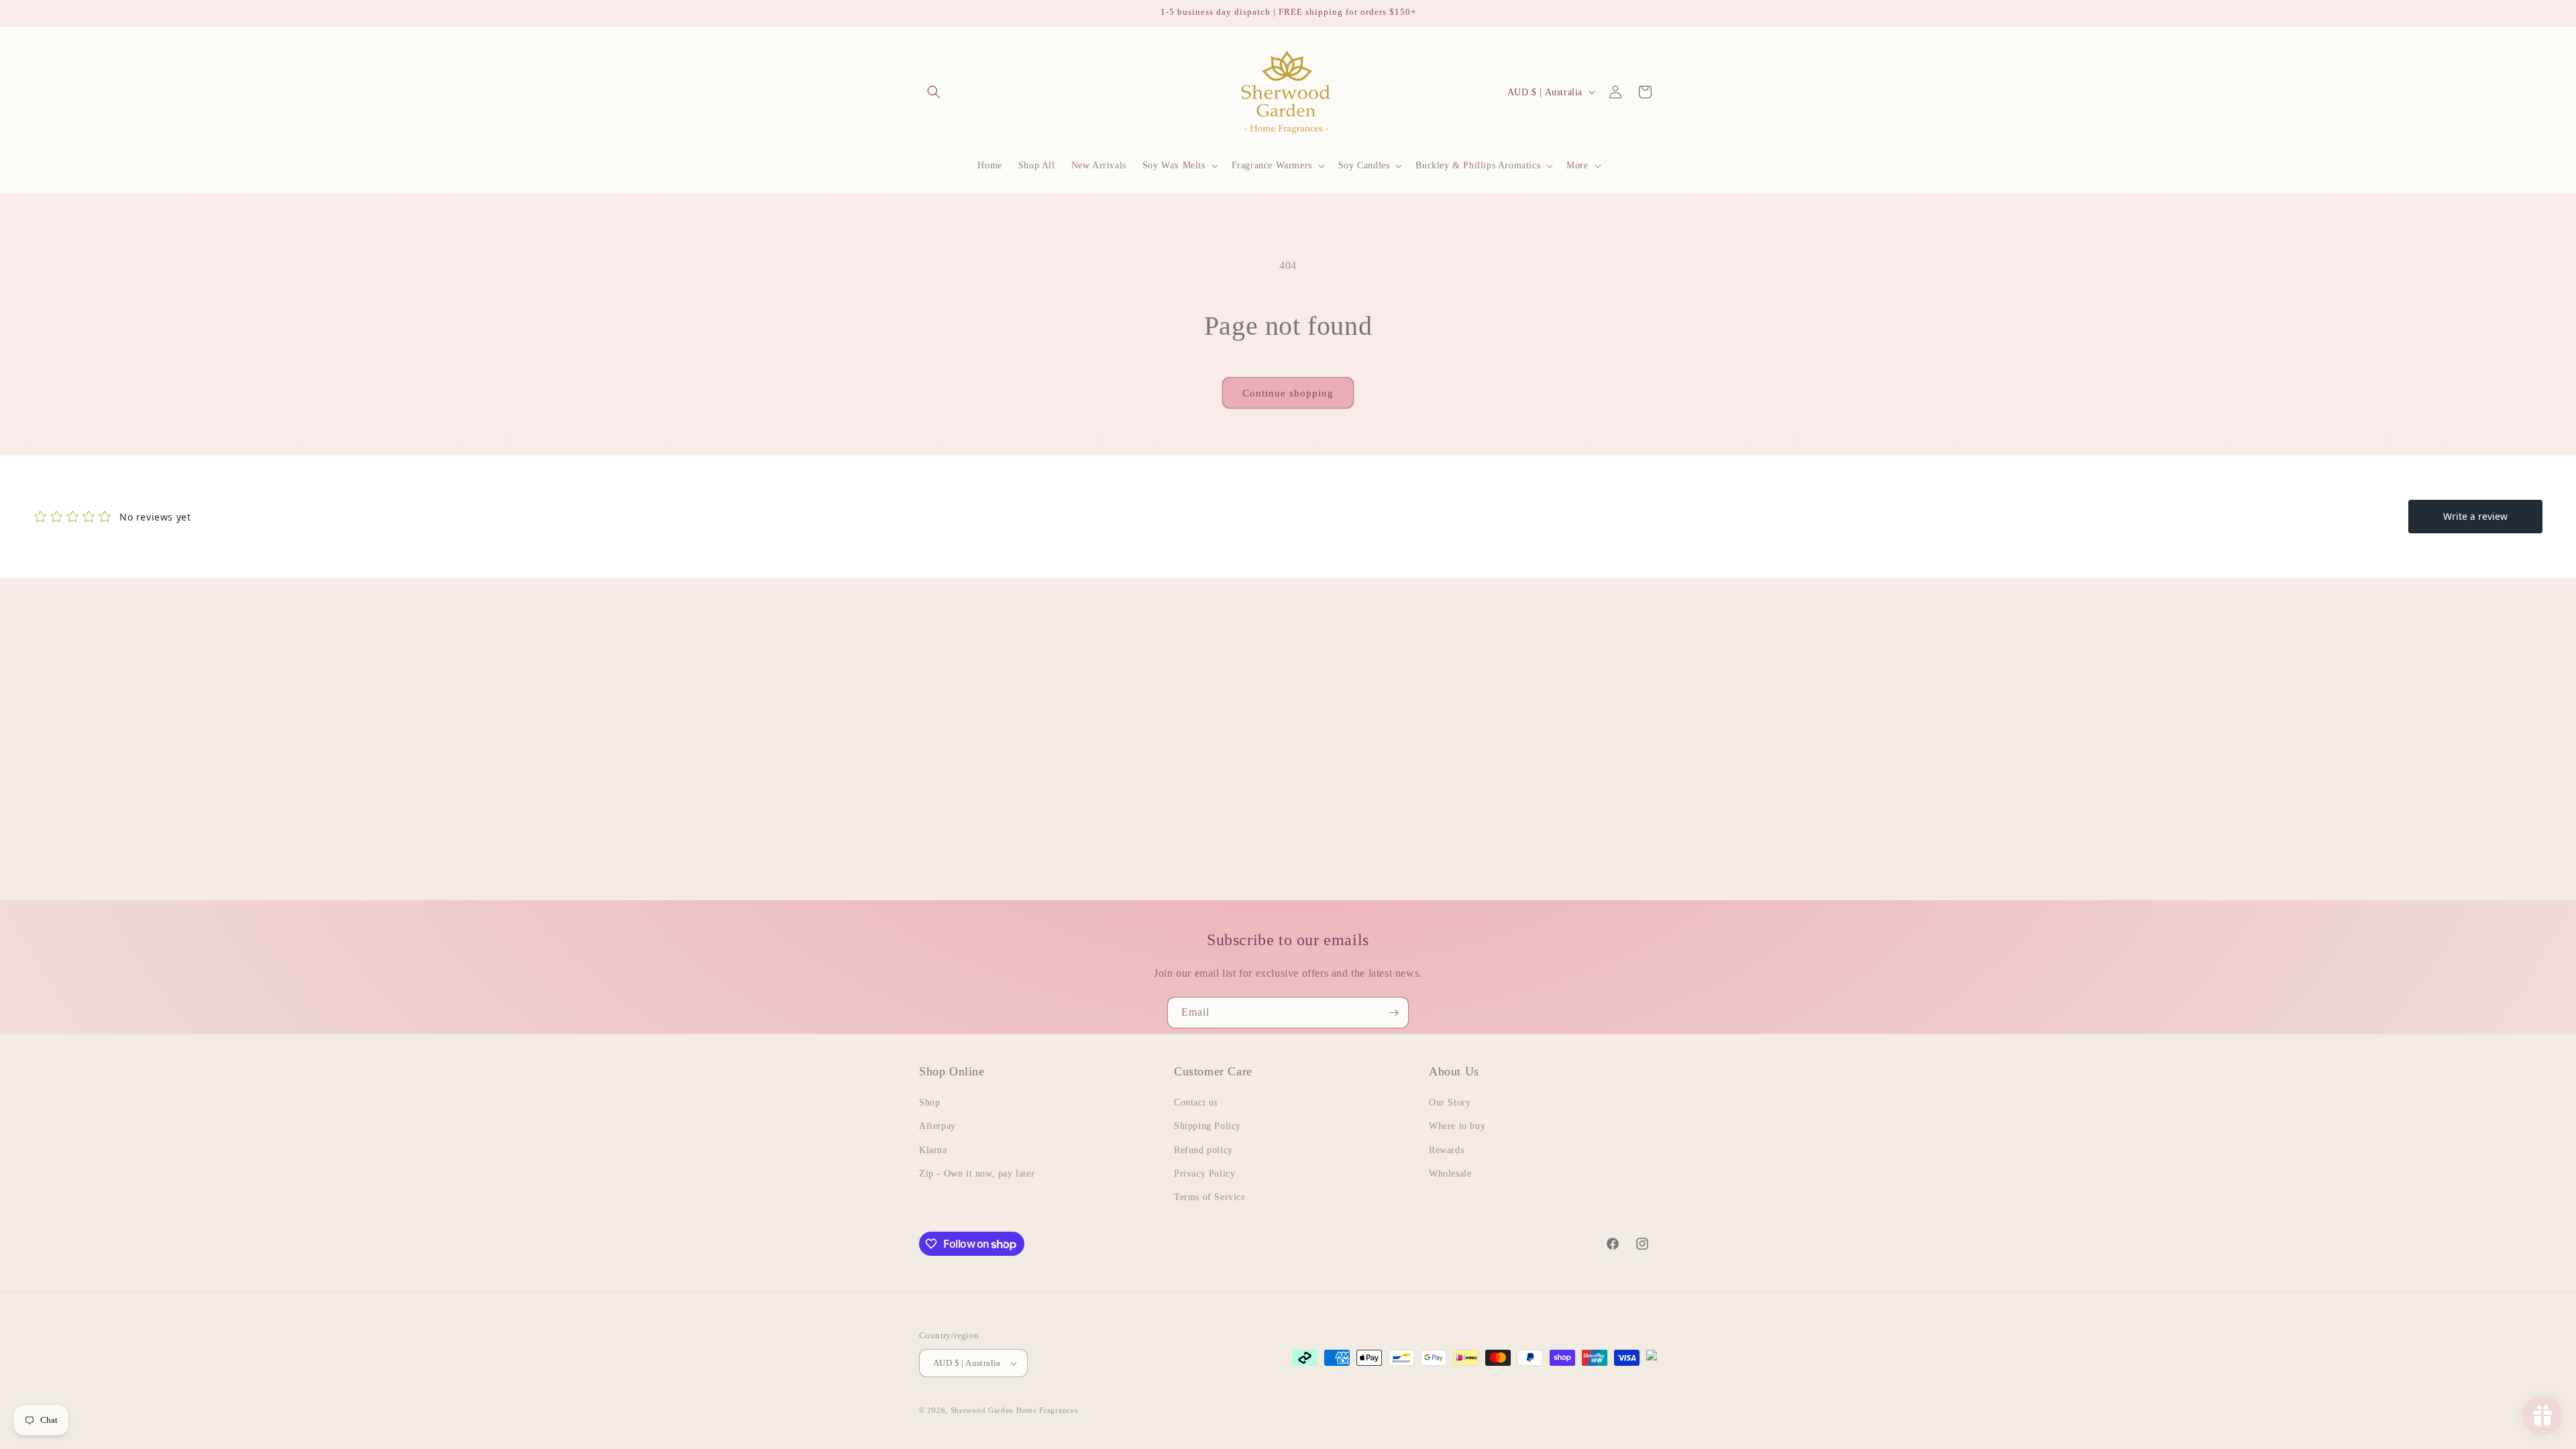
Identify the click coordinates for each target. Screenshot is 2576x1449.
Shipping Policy (1207, 1126)
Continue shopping (1288, 393)
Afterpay (937, 1126)
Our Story (1450, 1103)
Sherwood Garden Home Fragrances (1014, 1410)
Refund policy (1203, 1150)
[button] (934, 92)
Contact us (1196, 1103)
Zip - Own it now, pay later (977, 1174)
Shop (929, 1103)
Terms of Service (1210, 1197)
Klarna (933, 1150)
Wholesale (1450, 1174)
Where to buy (1457, 1126)
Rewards (1446, 1150)
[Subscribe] (1393, 1013)
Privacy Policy (1204, 1174)
